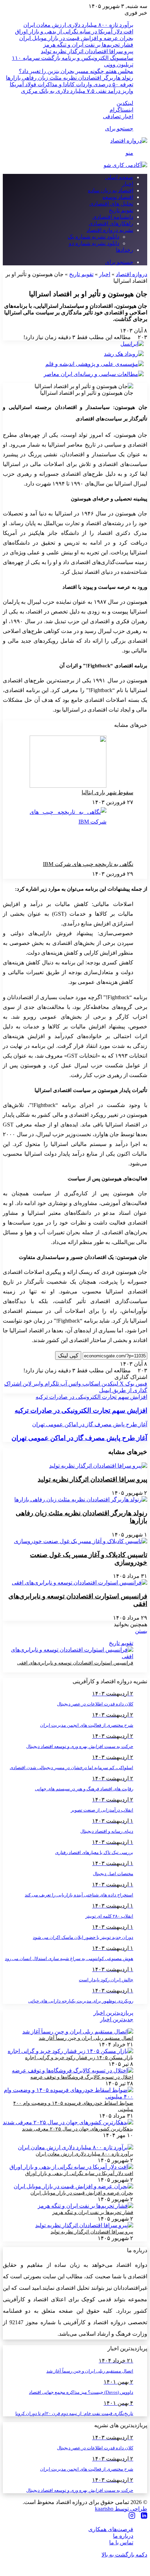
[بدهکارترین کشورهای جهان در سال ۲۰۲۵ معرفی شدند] (68, 2122)
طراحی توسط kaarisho (121, 2509)
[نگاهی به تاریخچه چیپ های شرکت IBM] (68, 833)
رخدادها (125, 250)
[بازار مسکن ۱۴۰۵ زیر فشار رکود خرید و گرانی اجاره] (70, 2051)
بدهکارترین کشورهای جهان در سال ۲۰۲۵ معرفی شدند (78, 2129)
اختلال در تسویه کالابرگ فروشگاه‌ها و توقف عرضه (82, 2077)
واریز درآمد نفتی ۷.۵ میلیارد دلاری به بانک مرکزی (77, 91)
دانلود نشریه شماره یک (93, 237)
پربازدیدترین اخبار (113, 2013)
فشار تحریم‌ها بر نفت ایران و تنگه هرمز (88, 45)
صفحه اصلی (119, 177)
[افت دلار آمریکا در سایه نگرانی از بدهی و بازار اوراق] (71, 2167)
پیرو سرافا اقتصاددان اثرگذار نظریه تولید (87, 51)
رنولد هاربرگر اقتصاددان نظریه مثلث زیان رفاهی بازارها (70, 78)
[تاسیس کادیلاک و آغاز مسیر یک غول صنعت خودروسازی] (81, 1541)
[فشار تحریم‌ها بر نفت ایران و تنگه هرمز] (85, 2206)
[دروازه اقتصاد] (129, 141)
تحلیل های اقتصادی (111, 204)
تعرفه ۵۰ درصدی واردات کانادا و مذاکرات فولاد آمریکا (72, 84)
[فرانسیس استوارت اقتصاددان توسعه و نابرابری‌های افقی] (80, 1583)
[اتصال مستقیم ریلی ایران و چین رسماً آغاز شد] (78, 2032)
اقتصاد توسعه (118, 197)
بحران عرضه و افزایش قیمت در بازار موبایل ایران (76, 38)
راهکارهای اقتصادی (111, 223)
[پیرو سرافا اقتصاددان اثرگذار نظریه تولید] (98, 1466)
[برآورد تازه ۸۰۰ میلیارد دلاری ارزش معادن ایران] (76, 2147)
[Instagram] (132, 2516)
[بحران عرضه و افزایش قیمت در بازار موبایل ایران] (73, 2186)
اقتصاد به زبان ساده (111, 190)
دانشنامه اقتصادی (113, 217)
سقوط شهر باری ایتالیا (107, 792)
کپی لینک (68, 1355)
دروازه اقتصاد (132, 274)
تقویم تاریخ (121, 210)
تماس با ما (121, 2542)
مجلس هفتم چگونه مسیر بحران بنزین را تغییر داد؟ (76, 71)
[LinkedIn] (144, 2516)
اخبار (128, 184)
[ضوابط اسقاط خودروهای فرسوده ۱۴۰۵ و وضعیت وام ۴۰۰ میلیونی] (68, 2097)
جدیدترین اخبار (117, 2019)
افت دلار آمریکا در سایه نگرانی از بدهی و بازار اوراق (74, 31)
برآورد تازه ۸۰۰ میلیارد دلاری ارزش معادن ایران (78, 25)
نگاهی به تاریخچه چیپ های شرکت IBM (88, 864)
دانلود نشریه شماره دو (94, 243)
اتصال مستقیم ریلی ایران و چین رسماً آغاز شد (86, 2038)
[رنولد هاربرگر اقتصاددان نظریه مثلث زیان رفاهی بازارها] (81, 1499)
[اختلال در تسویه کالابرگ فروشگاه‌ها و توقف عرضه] (73, 2071)
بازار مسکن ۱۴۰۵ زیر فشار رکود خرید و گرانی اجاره (79, 2058)
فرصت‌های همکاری (111, 2529)
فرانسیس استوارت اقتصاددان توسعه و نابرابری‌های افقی (75, 1663)
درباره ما (123, 2536)
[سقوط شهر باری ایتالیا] (68, 762)
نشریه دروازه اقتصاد (110, 230)
